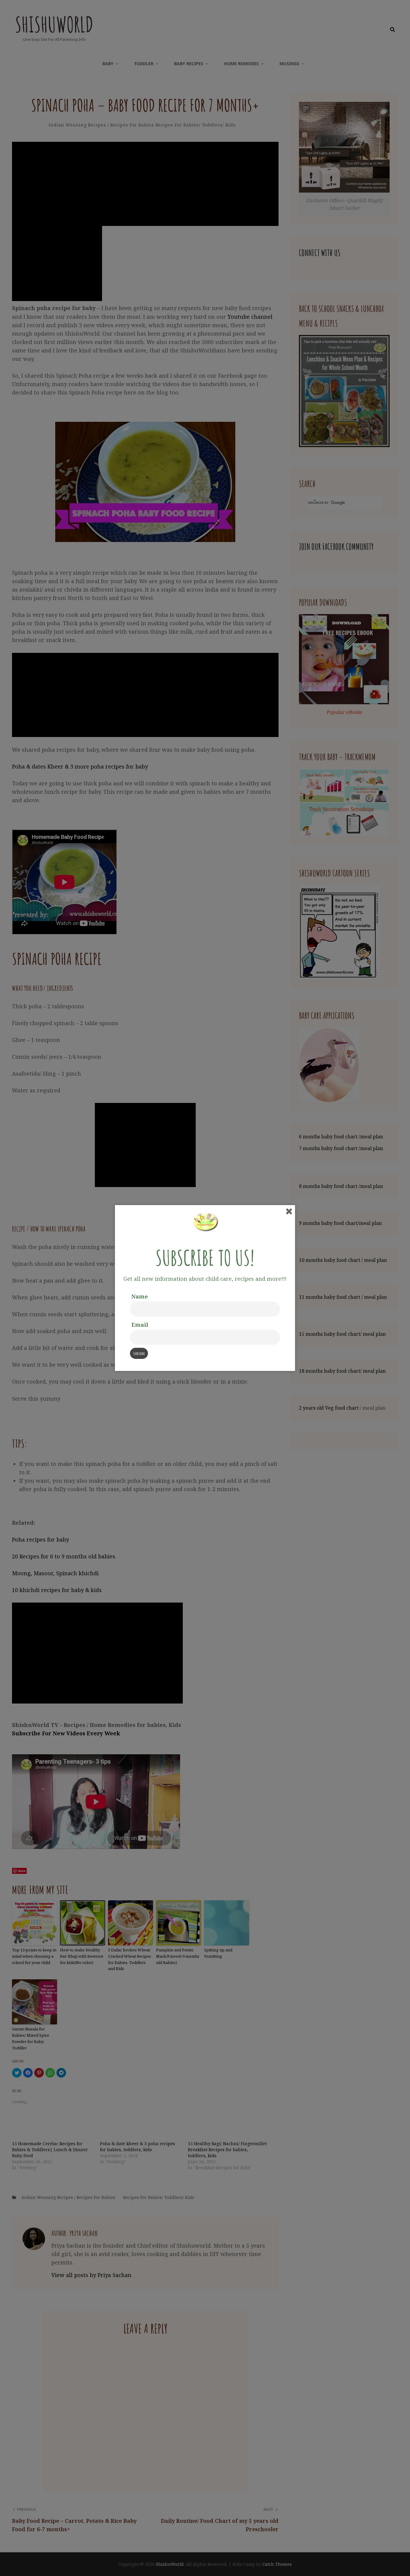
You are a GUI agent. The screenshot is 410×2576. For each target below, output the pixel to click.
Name (140, 1296)
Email (140, 1325)
